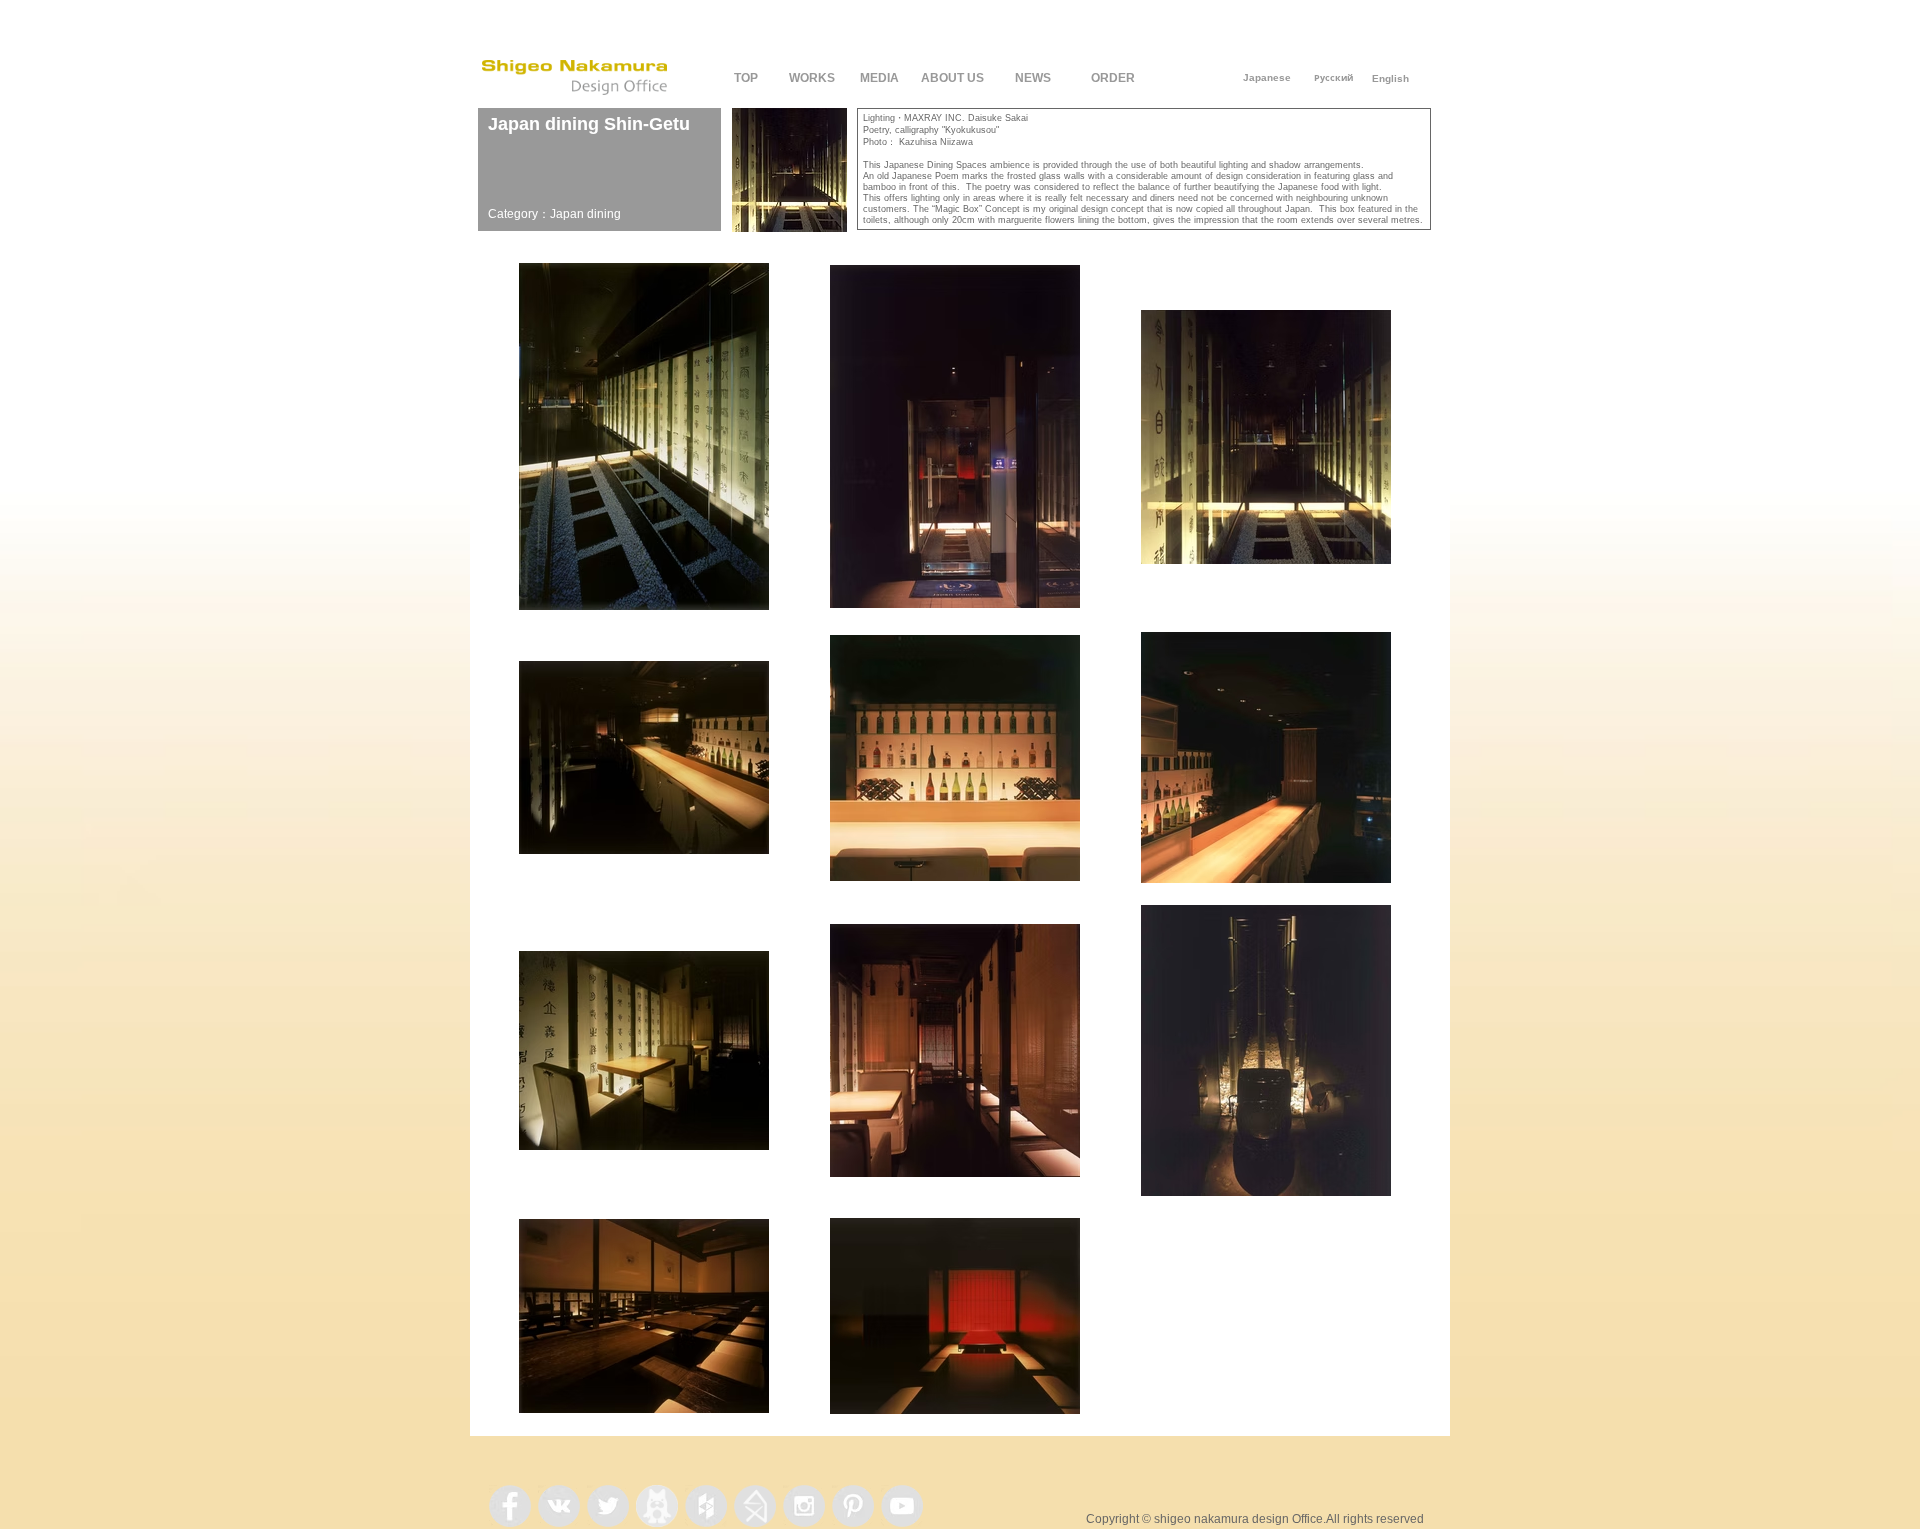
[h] (755, 1506)
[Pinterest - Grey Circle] (853, 1506)
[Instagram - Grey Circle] (804, 1506)
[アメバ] (657, 1506)
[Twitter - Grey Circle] (608, 1506)
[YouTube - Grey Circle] (902, 1506)
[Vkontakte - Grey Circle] (559, 1506)
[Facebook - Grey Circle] (510, 1506)
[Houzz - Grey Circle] (706, 1506)
